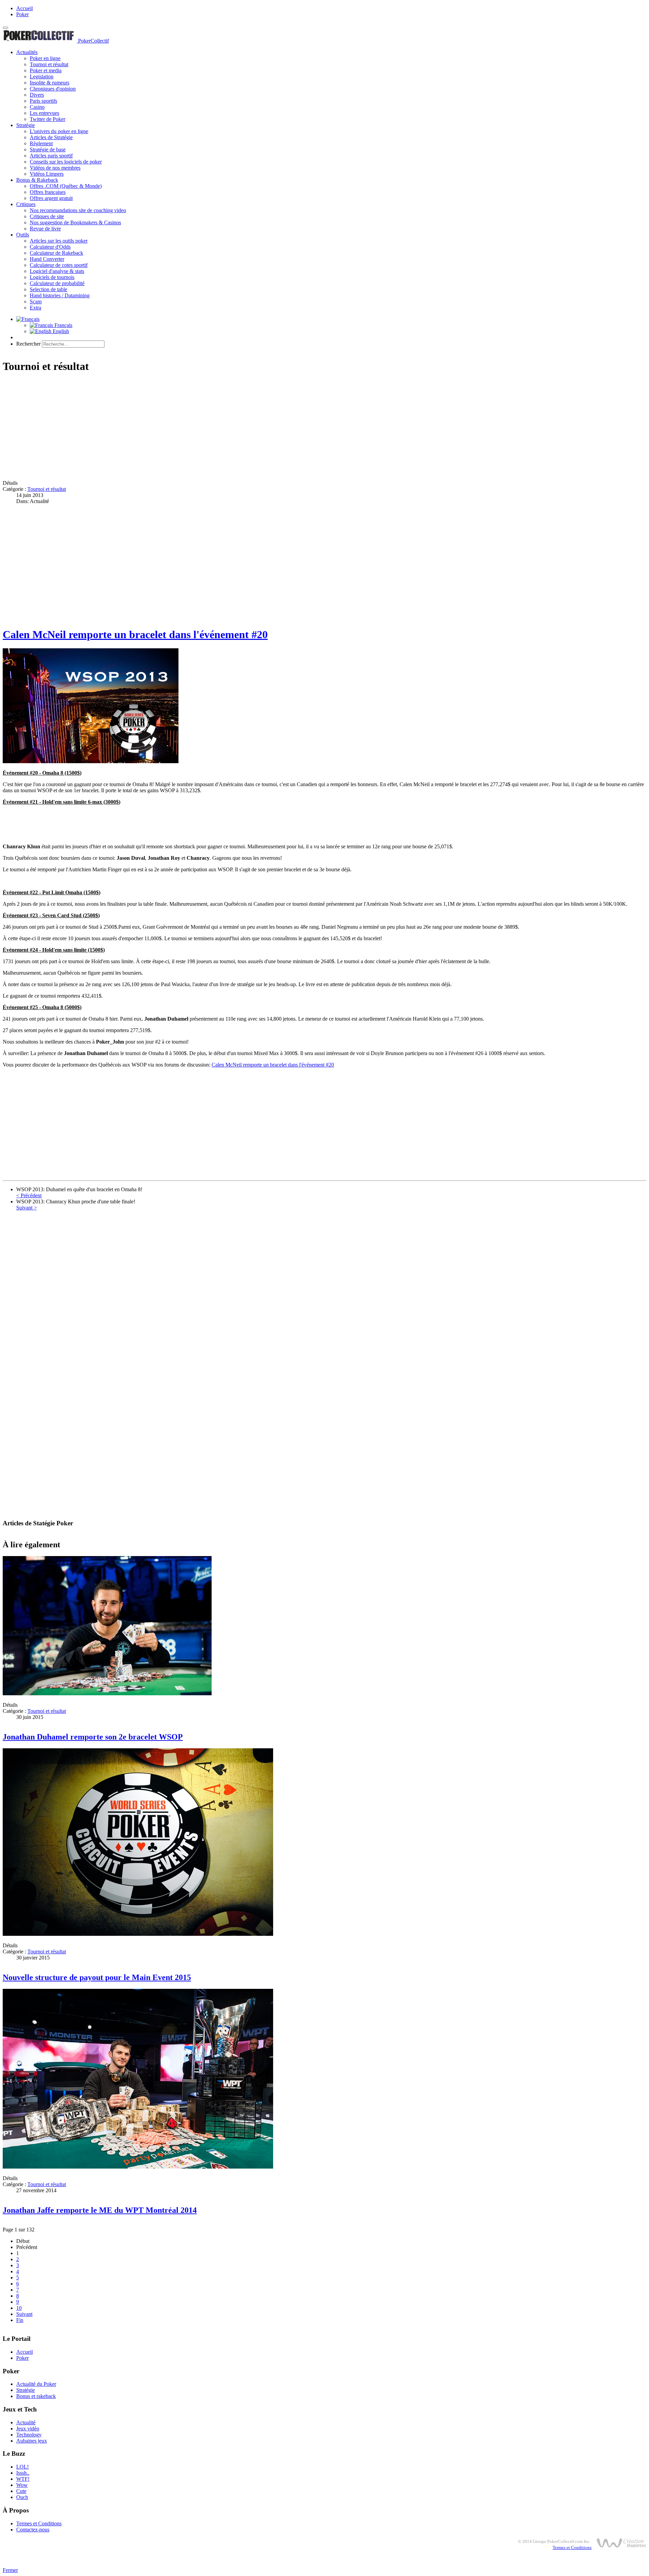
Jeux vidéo (28, 2429)
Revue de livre (45, 229)
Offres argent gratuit (51, 198)
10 (19, 2308)
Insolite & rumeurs (50, 83)
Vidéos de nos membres (55, 168)
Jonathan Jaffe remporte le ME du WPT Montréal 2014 (100, 2210)
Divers (37, 95)
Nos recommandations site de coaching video (78, 210)
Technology (29, 2435)
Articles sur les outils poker (59, 241)
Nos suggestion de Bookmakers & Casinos (75, 222)
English (60, 331)
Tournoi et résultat (49, 64)
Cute (21, 2491)
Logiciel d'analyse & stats (57, 271)
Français (63, 325)
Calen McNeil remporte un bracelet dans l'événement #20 (135, 634)
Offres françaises (48, 192)
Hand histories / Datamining (60, 295)
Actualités (27, 52)
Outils (23, 235)
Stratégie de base (48, 149)
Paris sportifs (43, 101)
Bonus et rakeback (36, 2396)
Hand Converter (47, 259)
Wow (22, 2485)
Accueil (25, 8)
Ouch (22, 2497)
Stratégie (26, 125)
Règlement (41, 143)
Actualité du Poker (36, 2384)
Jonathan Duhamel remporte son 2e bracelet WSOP (93, 1737)
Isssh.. (23, 2473)
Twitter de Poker (47, 119)
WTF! (23, 2479)
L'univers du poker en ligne (59, 131)
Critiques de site (47, 216)
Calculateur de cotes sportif (59, 265)
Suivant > (27, 1208)
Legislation (42, 77)
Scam (36, 302)
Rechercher (28, 344)
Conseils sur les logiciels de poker (66, 162)
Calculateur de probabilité (57, 283)
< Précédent (29, 1195)
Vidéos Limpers (47, 174)
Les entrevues (44, 113)
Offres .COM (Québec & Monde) (66, 186)
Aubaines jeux (32, 2441)
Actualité (26, 2422)
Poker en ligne (45, 58)
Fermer (10, 2570)
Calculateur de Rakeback (56, 253)
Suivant (24, 2314)
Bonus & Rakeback (37, 180)
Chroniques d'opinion (53, 89)
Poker (22, 14)
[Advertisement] (206, 427)
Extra (35, 308)
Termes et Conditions (39, 2523)
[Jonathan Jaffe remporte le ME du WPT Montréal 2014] (138, 2167)
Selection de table (49, 289)
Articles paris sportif (51, 156)
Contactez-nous (33, 2530)
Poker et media (46, 70)
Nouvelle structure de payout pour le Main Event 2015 (97, 1977)
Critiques (26, 204)
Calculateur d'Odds (50, 247)
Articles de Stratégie (51, 137)
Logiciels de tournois (52, 277)
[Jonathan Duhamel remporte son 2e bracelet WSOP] (107, 1693)
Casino (37, 107)
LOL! (22, 2467)
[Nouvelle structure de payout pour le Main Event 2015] (138, 1934)
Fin (20, 2320)
